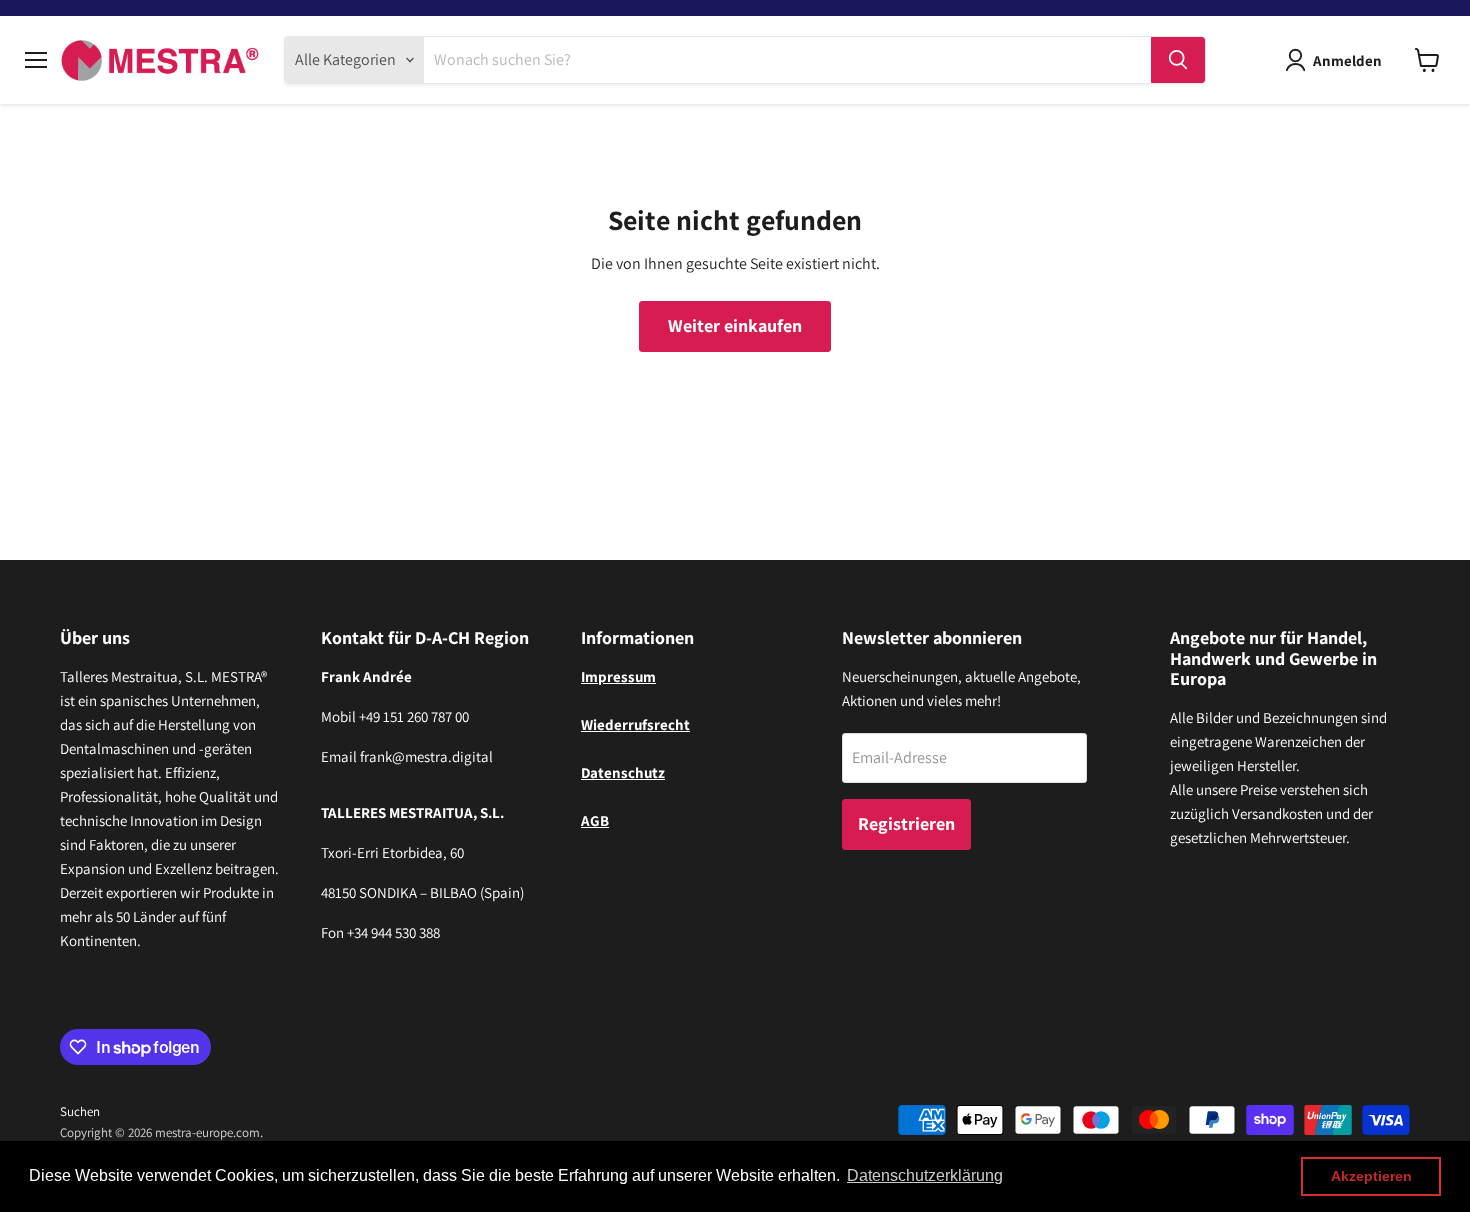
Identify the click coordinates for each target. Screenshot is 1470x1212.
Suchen (80, 1111)
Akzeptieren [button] (1371, 1176)
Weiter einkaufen (735, 325)
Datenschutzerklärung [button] (925, 1175)
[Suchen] (1178, 60)
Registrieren (906, 823)
